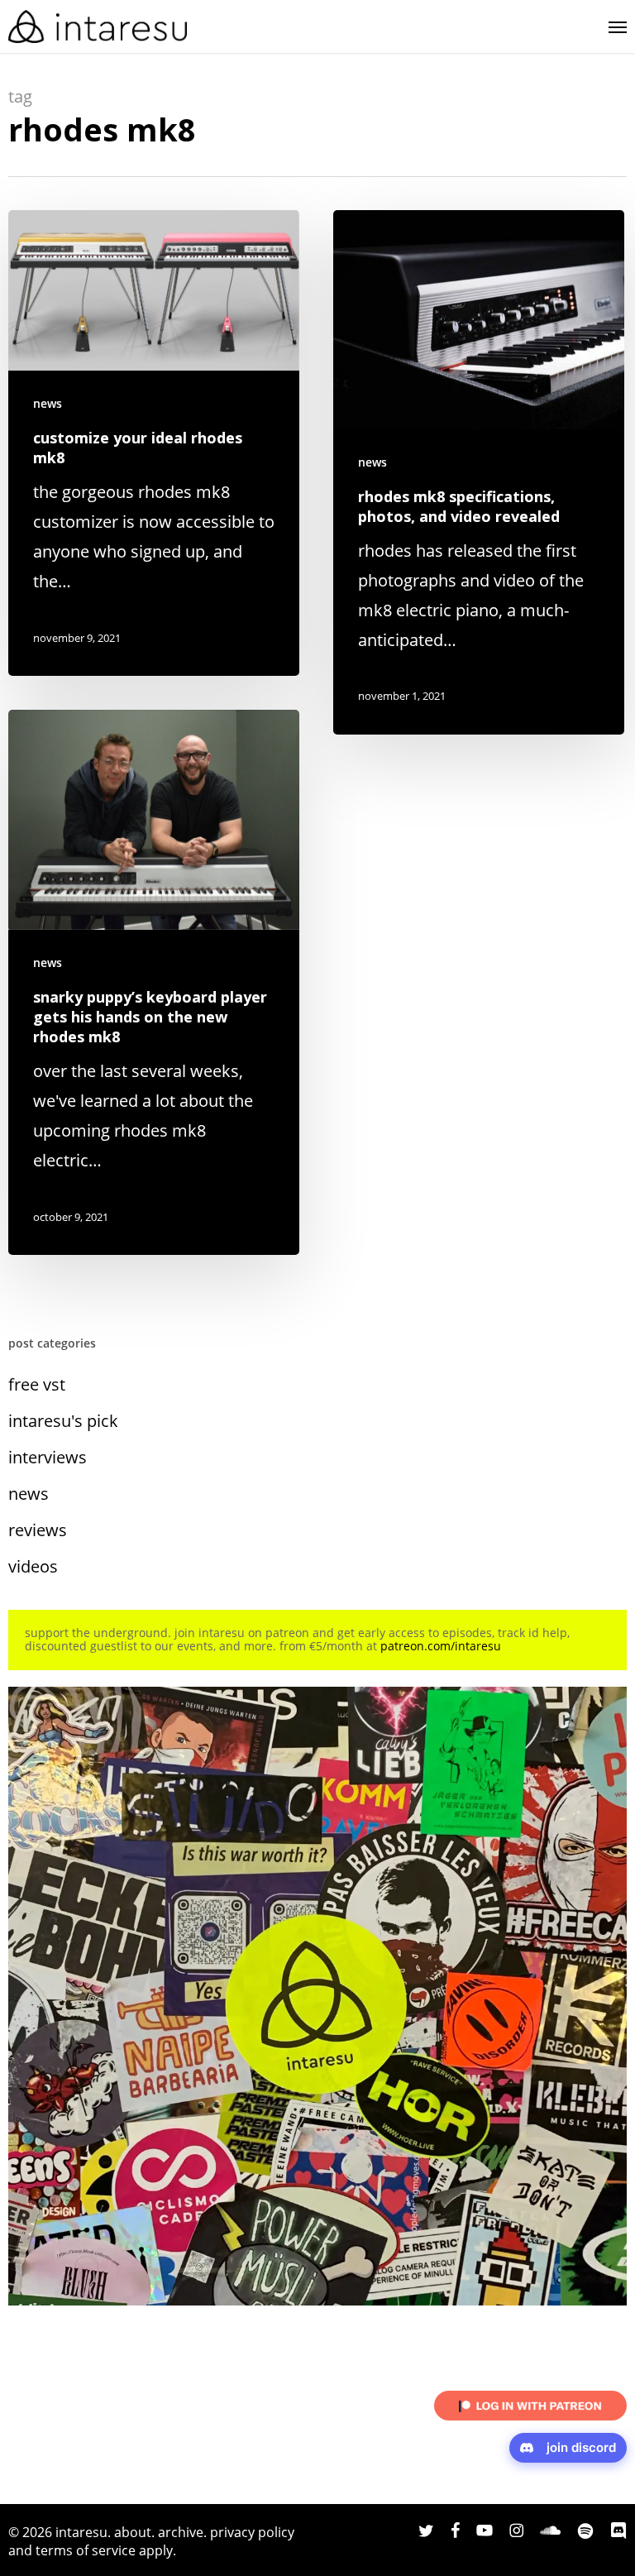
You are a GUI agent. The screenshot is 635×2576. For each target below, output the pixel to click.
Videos (33, 1566)
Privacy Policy (252, 2532)
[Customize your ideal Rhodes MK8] (154, 443)
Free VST (37, 1384)
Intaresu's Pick (63, 1421)
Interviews (48, 1457)
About (133, 2532)
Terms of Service (86, 2550)
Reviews (38, 1530)
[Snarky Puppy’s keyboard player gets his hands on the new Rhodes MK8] (154, 982)
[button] (618, 26)
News (48, 403)
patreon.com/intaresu (441, 1646)
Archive (181, 2532)
